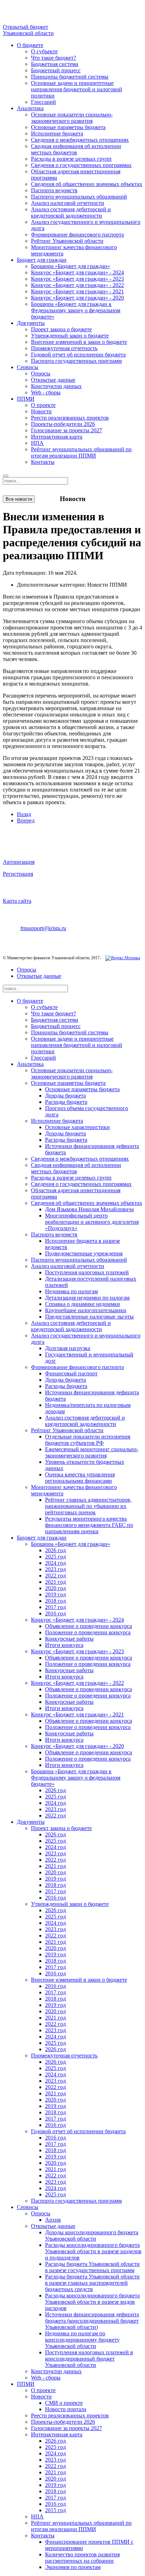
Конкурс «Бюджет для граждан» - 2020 (77, 298)
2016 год (55, 1613)
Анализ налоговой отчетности (68, 203)
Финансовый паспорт (71, 1373)
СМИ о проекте (64, 2403)
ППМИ (26, 399)
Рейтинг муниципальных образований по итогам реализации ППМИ (81, 452)
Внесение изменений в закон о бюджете (79, 342)
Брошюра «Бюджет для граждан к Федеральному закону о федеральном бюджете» (76, 310)
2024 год (55, 1563)
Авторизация (19, 862)
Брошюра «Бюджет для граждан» (71, 266)
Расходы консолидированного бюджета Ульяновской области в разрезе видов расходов (92, 2302)
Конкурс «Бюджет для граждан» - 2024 (77, 272)
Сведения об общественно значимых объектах (87, 184)
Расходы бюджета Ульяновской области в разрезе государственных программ (92, 2267)
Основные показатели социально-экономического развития (72, 118)
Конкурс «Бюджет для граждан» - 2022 (77, 285)
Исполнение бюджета (57, 134)
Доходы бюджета (65, 1096)
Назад (24, 814)
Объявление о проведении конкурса (89, 1626)
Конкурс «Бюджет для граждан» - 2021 (77, 291)
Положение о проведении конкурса (88, 1632)
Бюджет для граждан (42, 260)
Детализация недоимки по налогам (87, 1298)
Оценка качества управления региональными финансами (80, 1478)
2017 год (55, 1607)
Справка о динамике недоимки (83, 1304)
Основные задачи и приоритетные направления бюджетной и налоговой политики (77, 89)
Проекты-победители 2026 (63, 424)
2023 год (55, 1569)
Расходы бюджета (66, 1102)
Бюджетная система (55, 64)
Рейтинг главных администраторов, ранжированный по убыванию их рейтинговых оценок (88, 1506)
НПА (37, 443)
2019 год (55, 1594)
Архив (53, 2220)
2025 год (55, 1557)
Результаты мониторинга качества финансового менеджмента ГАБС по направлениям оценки (89, 1525)
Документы (31, 323)
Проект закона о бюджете (61, 329)
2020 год (55, 1588)
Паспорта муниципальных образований (79, 197)
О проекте (43, 405)
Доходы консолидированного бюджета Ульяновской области (92, 2235)
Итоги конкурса (64, 1645)
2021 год (55, 1582)
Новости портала (66, 2409)
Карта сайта (17, 901)
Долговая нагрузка (68, 1348)
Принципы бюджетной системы (70, 77)
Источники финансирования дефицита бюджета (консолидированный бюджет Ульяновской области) (92, 2321)
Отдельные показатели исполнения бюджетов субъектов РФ (88, 1440)
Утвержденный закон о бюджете (70, 336)
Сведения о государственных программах (81, 165)
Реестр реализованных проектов (70, 418)
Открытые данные (53, 380)
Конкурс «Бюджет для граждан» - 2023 (77, 279)
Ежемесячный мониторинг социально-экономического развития (92, 1452)
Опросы (41, 373)
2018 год (55, 1601)
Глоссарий (43, 102)
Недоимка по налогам (71, 1291)
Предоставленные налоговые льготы (89, 1317)
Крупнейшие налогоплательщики (86, 1310)
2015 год (55, 2510)
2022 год (55, 1576)
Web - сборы (46, 392)
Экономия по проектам (73, 2567)
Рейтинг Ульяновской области (67, 241)
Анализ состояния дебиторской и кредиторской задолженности (71, 212)
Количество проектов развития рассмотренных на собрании (82, 2558)
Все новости (19, 499)
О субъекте (44, 51)
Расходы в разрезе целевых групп (71, 159)
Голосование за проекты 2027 (67, 430)
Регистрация (18, 874)
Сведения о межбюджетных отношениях (80, 140)
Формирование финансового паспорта (77, 235)
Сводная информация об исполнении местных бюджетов (76, 149)
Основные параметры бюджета (68, 127)
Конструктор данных (56, 386)
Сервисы (28, 367)
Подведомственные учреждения (84, 1253)
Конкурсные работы (69, 1639)
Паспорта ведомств (54, 190)
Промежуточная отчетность (64, 348)
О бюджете (30, 45)
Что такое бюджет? (53, 58)
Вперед (26, 820)
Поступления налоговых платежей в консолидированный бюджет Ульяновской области (89, 2359)
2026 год (55, 1550)
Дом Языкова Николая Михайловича (89, 1209)
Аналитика (30, 108)
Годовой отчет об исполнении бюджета (78, 355)
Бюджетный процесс (56, 70)
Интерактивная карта (57, 437)
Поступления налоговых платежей (87, 1272)
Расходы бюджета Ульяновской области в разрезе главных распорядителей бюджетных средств (92, 2283)
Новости (41, 411)
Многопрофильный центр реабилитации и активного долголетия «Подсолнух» (92, 1222)
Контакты (43, 462)
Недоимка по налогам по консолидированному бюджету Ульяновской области (82, 2340)
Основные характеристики (77, 1127)
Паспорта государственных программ (76, 361)
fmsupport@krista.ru (43, 928)
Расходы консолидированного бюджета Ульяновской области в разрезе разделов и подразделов (93, 2251)
